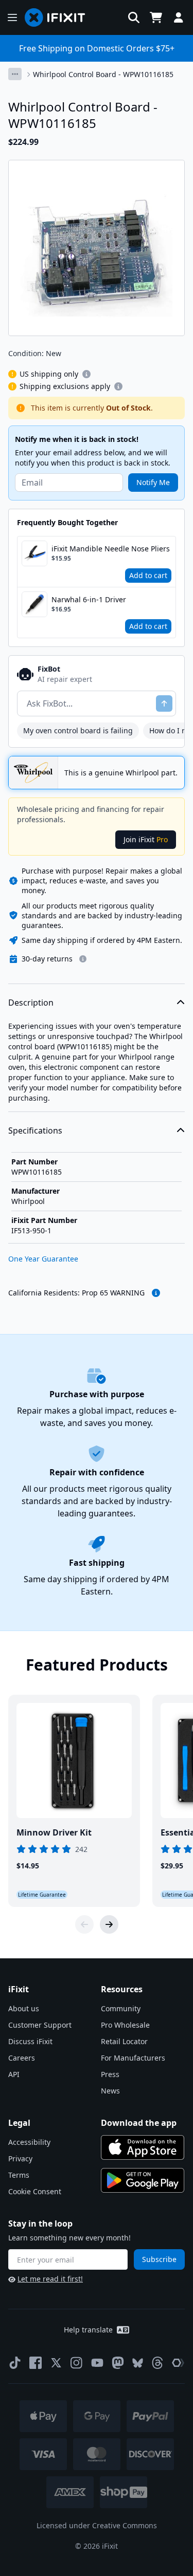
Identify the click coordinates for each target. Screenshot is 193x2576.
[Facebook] (36, 2363)
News (110, 2091)
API (14, 2074)
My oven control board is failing (78, 730)
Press (110, 2074)
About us (24, 2008)
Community (121, 2008)
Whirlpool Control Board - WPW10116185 (103, 74)
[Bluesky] (138, 2363)
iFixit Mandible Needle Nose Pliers (111, 549)
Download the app (139, 2123)
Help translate (88, 2330)
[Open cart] (156, 17)
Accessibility (29, 2142)
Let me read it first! (50, 2279)
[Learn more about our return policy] (83, 959)
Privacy (20, 2158)
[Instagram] (77, 2363)
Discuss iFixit (30, 2041)
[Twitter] (56, 2363)
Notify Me (153, 482)
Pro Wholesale (125, 2025)
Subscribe (159, 2259)
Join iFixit (146, 839)
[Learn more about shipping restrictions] (86, 374)
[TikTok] (15, 2363)
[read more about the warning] (156, 1293)
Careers (22, 2058)
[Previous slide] (84, 1924)
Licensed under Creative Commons (97, 2525)
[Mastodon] (118, 2363)
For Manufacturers (133, 2058)
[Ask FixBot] (164, 703)
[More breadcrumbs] (15, 74)
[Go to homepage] (59, 17)
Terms (19, 2175)
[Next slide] (109, 1924)
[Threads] (157, 2363)
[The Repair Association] (178, 2363)
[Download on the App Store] (143, 2147)
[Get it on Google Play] (143, 2180)
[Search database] (134, 17)
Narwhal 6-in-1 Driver (89, 599)
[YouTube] (97, 2363)
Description (31, 1003)
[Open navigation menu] (12, 17)
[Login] (179, 17)
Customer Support (40, 2025)
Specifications (35, 1131)
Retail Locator (124, 2041)
